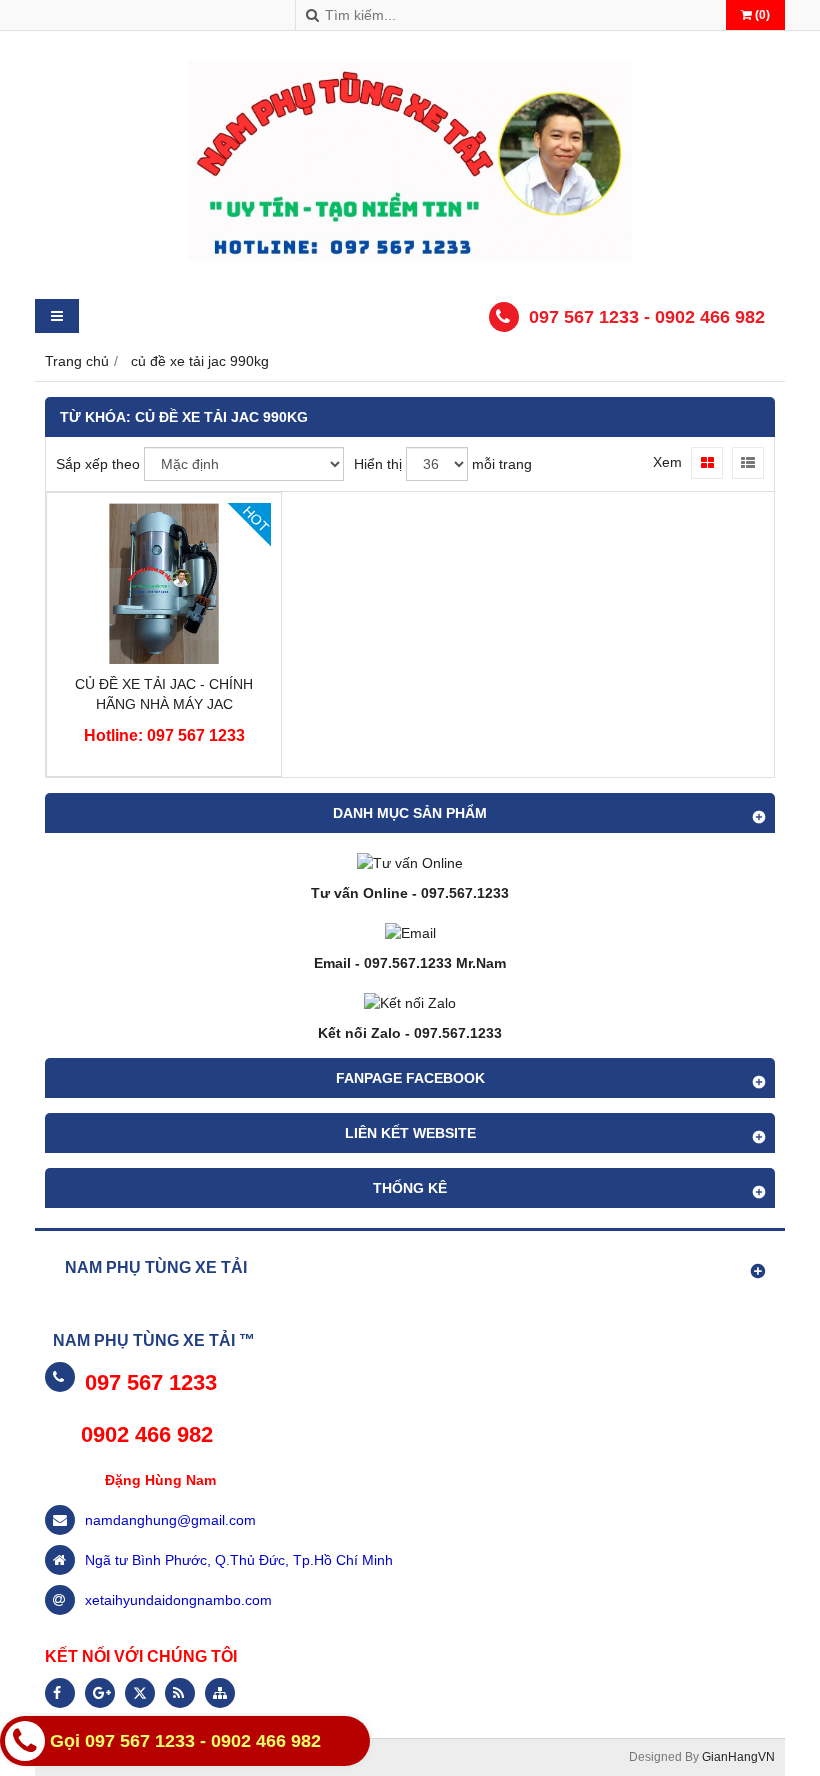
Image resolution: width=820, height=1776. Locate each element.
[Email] (410, 933)
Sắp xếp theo (98, 464)
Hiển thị (378, 464)
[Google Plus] (100, 1693)
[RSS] (180, 1693)
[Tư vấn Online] (410, 863)
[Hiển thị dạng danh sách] (748, 463)
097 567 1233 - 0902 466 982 (647, 317)
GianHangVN (738, 1757)
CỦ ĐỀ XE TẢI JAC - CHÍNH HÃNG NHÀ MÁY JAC (164, 694)
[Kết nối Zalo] (410, 1003)
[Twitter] (140, 1693)
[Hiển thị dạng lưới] (707, 463)
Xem (667, 462)
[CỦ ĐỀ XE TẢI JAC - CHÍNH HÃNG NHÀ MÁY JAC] (164, 659)
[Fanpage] (60, 1693)
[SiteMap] (220, 1693)
